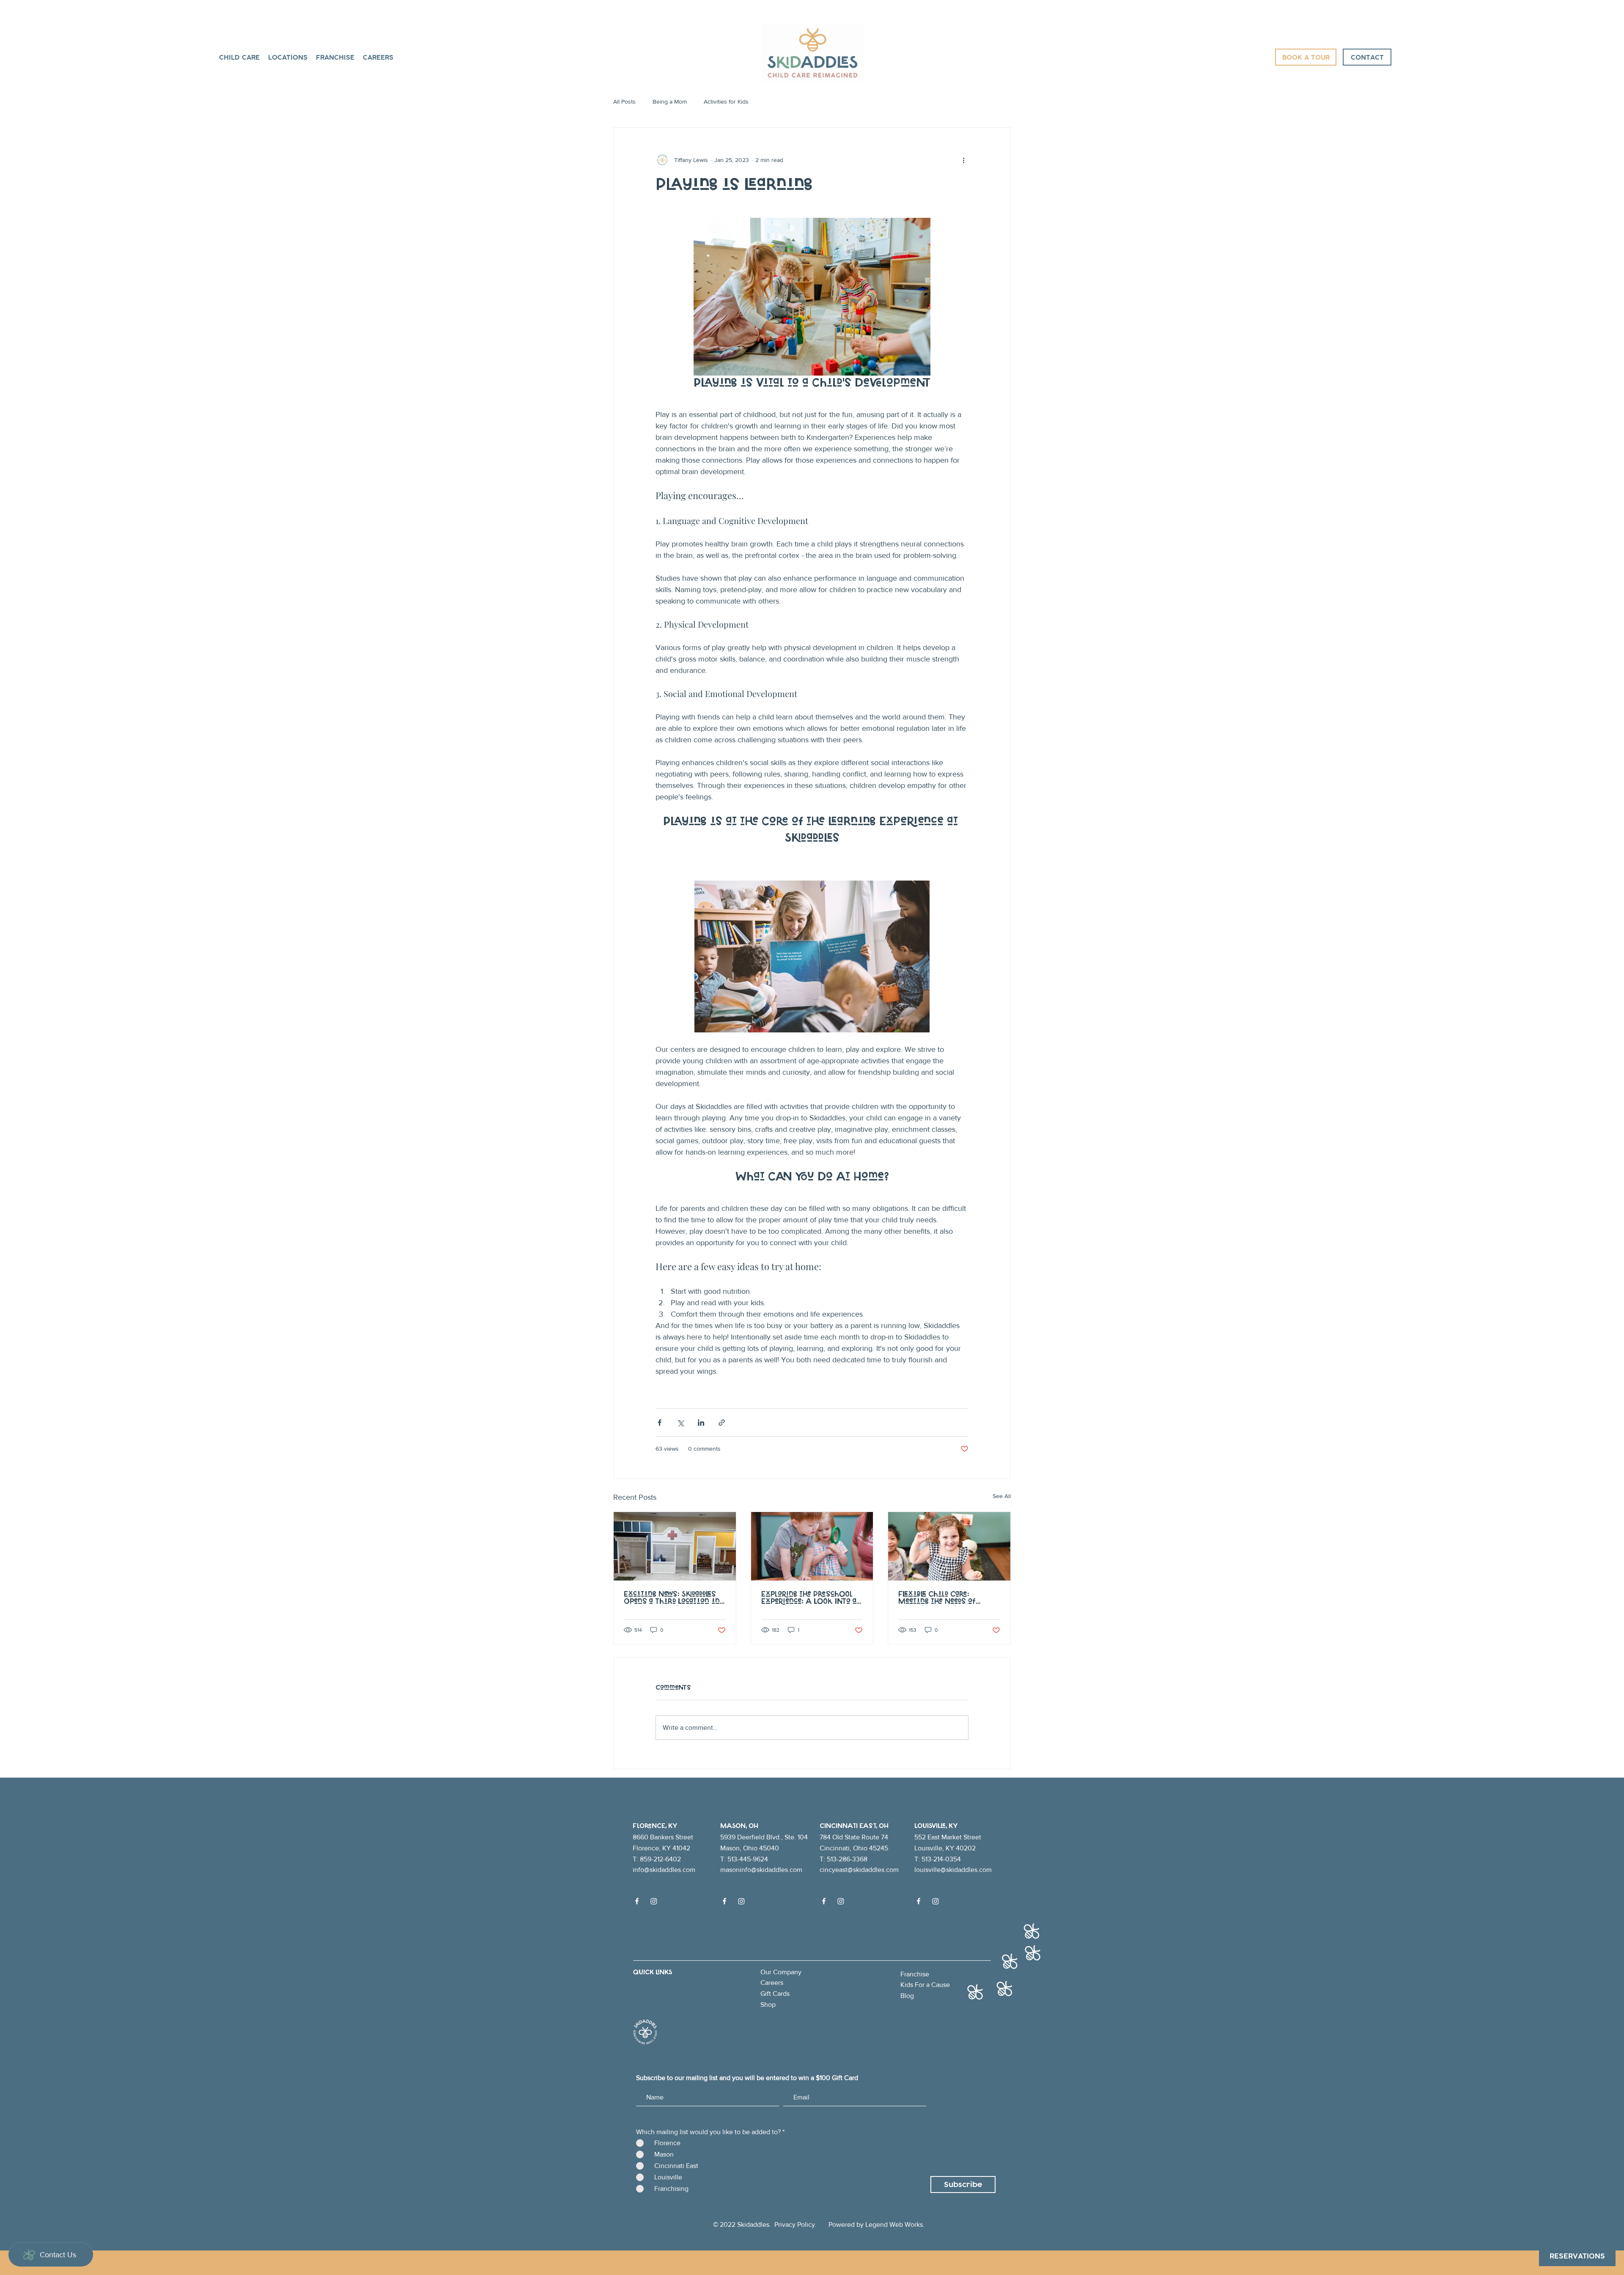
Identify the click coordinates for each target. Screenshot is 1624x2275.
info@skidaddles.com (664, 1870)
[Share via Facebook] (660, 1423)
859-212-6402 (660, 1859)
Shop (768, 2005)
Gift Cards (775, 1994)
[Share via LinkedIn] (701, 1423)
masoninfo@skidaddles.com (761, 1870)
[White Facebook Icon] (637, 1901)
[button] (288, 57)
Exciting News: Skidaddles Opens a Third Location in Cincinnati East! (672, 1598)
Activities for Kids (726, 102)
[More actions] (963, 160)
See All (1002, 1496)
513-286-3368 (847, 1859)
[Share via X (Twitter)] (680, 1423)
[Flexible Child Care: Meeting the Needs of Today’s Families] (949, 1546)
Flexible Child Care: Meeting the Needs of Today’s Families (937, 1598)
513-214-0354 (941, 1859)
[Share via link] (722, 1423)
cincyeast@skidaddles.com (859, 1870)
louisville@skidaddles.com (953, 1870)
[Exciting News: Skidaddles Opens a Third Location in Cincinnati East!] (675, 1546)
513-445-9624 (748, 1859)
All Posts (624, 102)
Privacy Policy (795, 2224)
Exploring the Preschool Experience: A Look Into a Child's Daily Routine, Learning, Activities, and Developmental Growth (809, 1598)
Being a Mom (670, 102)
